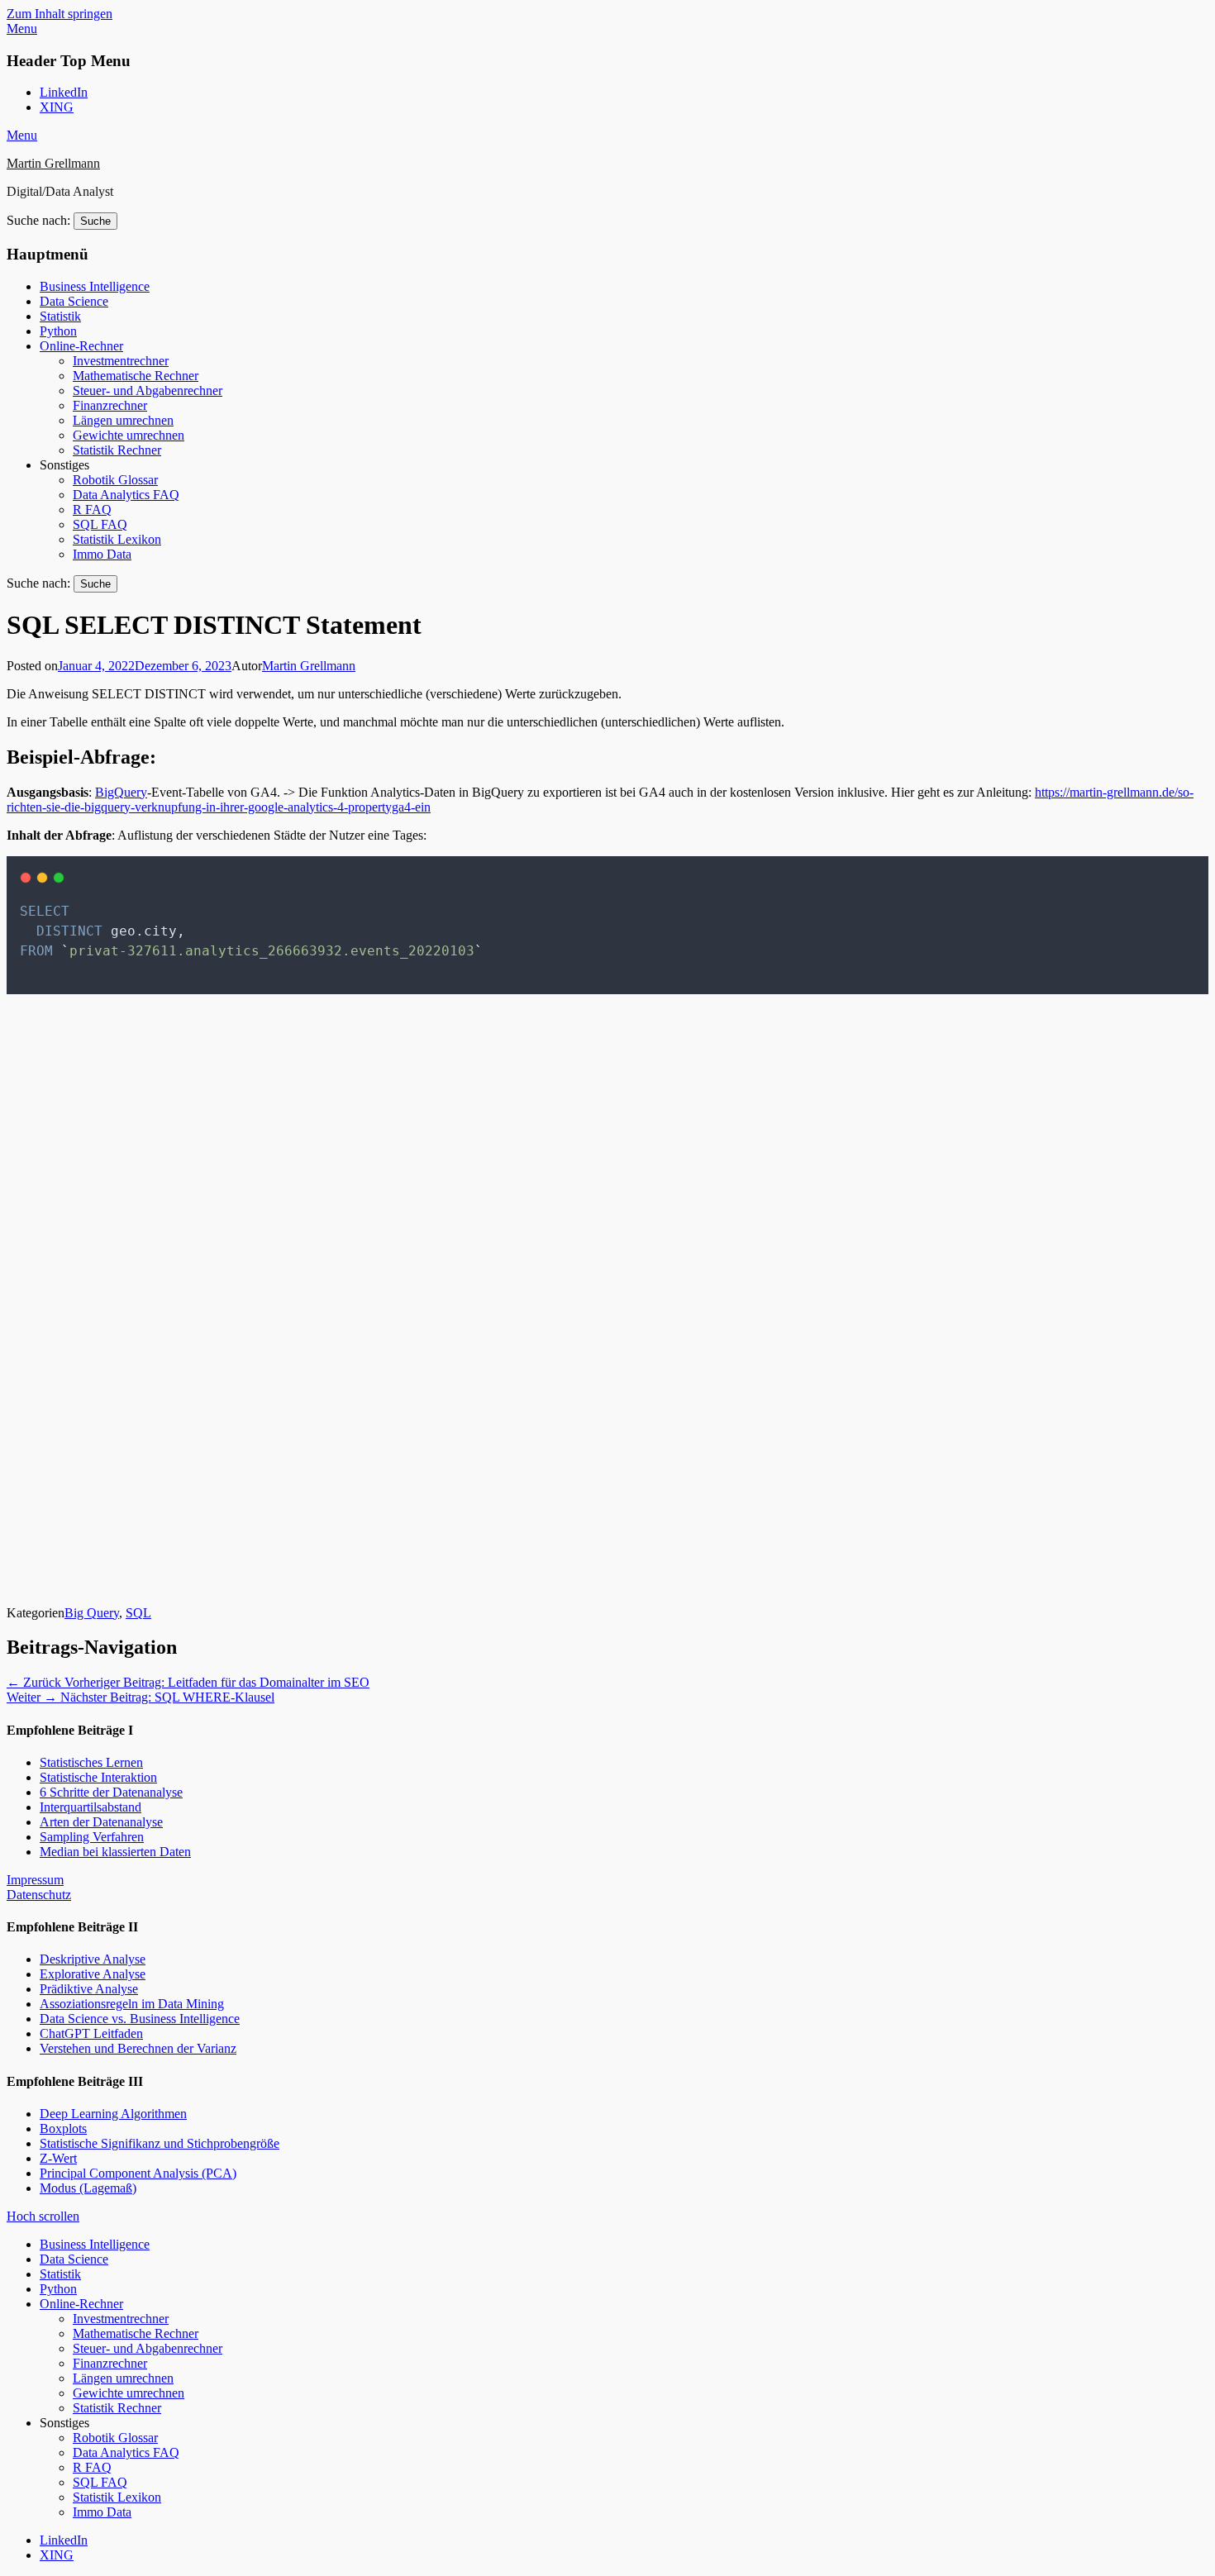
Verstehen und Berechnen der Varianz (138, 2048)
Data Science (74, 301)
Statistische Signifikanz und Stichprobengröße (160, 2143)
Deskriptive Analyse (93, 1959)
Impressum (35, 1880)
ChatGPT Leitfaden (91, 2033)
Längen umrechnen (123, 420)
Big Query (92, 1613)
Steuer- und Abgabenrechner (148, 390)
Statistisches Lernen (91, 1762)
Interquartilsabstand (91, 1807)
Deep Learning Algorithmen (113, 2114)
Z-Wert (58, 2158)
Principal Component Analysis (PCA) (138, 2173)
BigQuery (121, 792)
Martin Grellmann (53, 163)
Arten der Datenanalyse (101, 1822)
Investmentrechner (121, 361)
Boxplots (63, 2128)
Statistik (60, 316)
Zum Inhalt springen (60, 14)
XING (57, 107)
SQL (138, 1613)
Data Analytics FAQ (126, 495)
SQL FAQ (100, 524)
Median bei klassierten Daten (115, 1852)
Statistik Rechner (117, 450)
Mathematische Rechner (136, 376)
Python (58, 331)
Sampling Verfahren (92, 1837)
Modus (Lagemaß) (88, 2188)
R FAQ (92, 509)
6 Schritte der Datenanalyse (111, 1792)
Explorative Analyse (93, 1974)
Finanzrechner (110, 405)
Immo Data (102, 554)
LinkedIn (64, 92)
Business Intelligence (95, 286)
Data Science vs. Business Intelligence (140, 2019)
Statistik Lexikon (117, 539)
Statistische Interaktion (98, 1777)
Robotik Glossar (115, 480)
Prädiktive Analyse (89, 1989)
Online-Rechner (81, 346)
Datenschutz (39, 1895)
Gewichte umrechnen (129, 435)
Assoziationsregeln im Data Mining (132, 2004)
